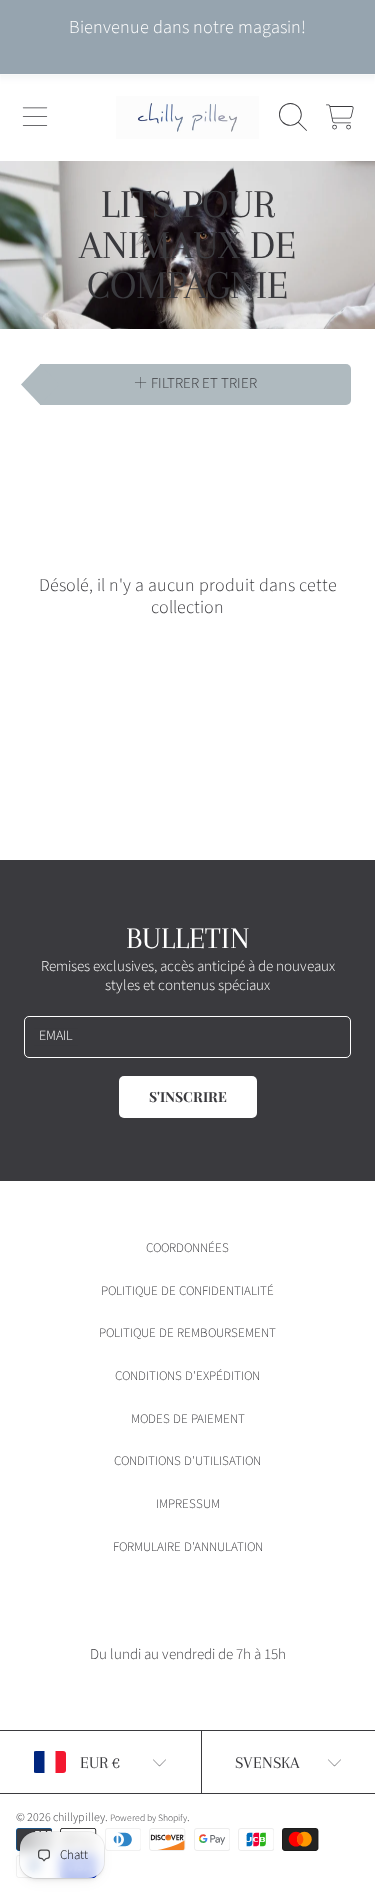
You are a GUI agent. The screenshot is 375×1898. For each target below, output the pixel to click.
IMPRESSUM (188, 1504)
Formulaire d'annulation (188, 1547)
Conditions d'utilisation (187, 1461)
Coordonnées (187, 1248)
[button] (35, 117)
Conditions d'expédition (187, 1376)
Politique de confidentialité (187, 1291)
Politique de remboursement (187, 1333)
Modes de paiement (188, 1419)
